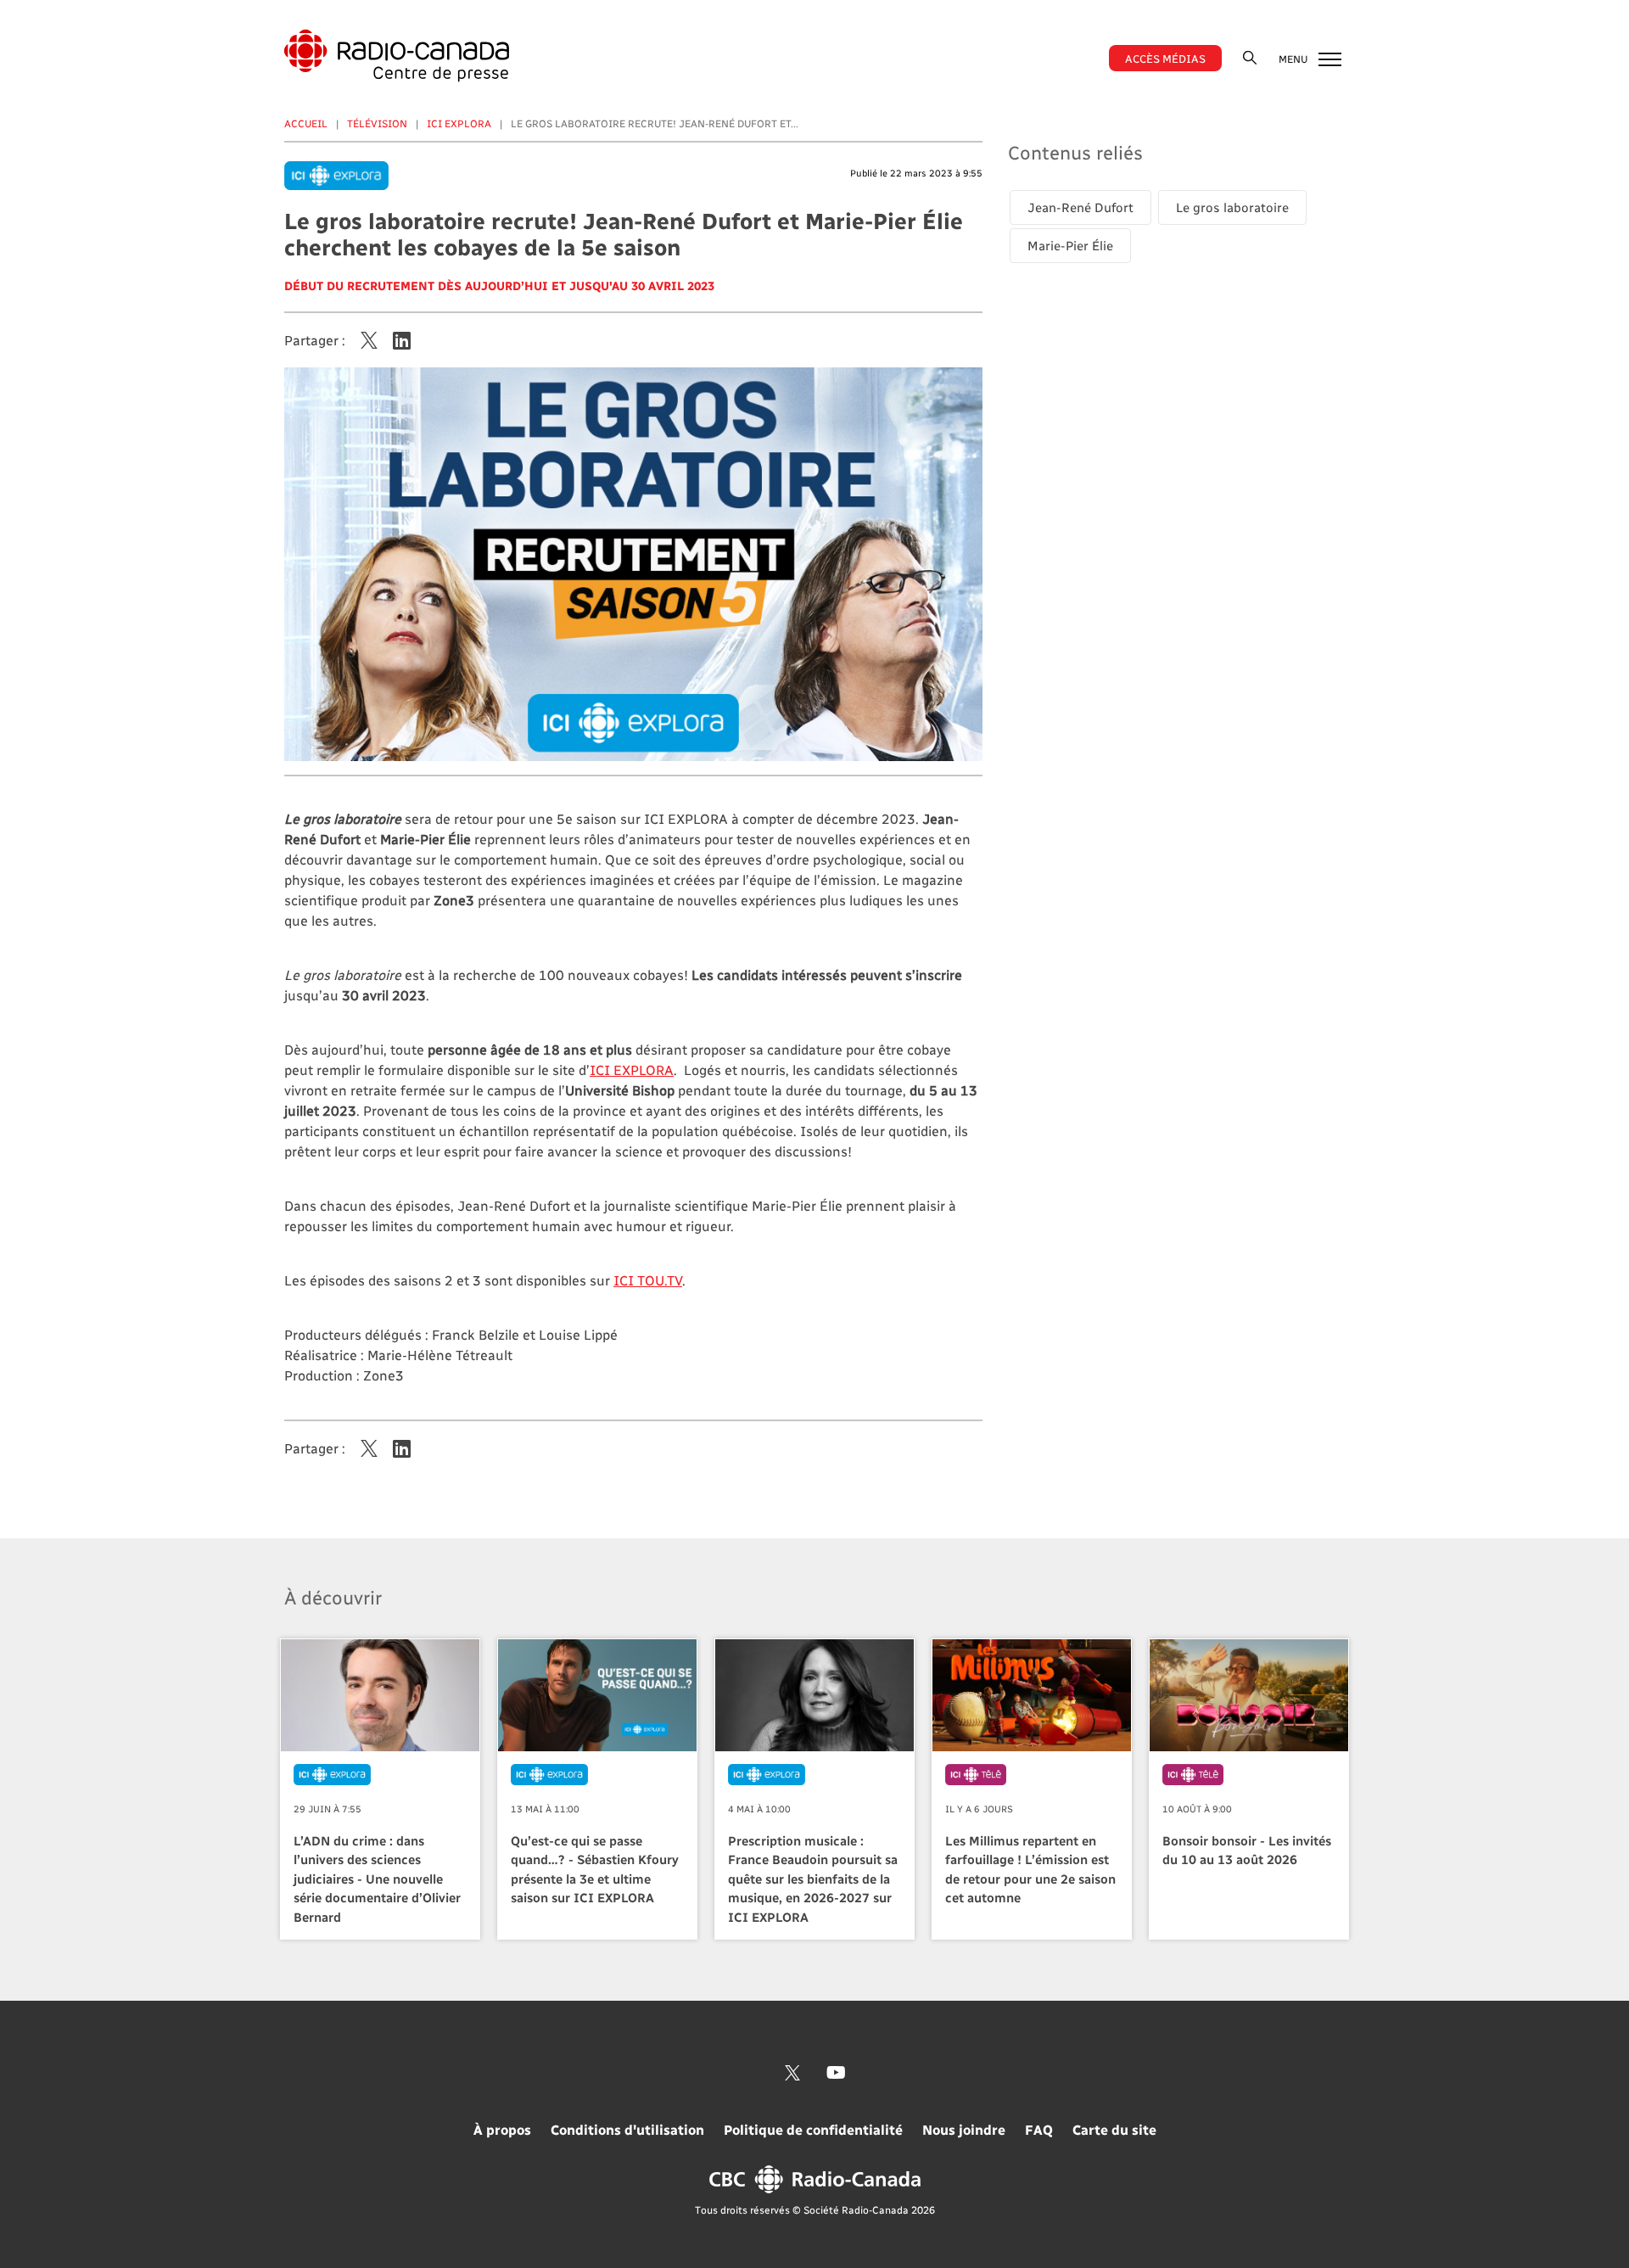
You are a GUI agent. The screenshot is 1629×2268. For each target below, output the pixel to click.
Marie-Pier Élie (1070, 245)
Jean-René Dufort (1080, 207)
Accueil (306, 123)
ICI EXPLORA (459, 123)
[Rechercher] (1250, 57)
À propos (502, 2129)
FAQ (1039, 2129)
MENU (1294, 59)
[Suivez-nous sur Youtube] (836, 2073)
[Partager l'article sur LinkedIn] (402, 340)
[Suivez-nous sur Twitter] (792, 2073)
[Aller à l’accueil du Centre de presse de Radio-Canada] (397, 56)
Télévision (377, 123)
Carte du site (1114, 2129)
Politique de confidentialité (813, 2129)
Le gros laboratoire (1232, 207)
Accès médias (1165, 58)
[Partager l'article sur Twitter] (369, 340)
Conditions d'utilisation (627, 2129)
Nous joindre (964, 2129)
